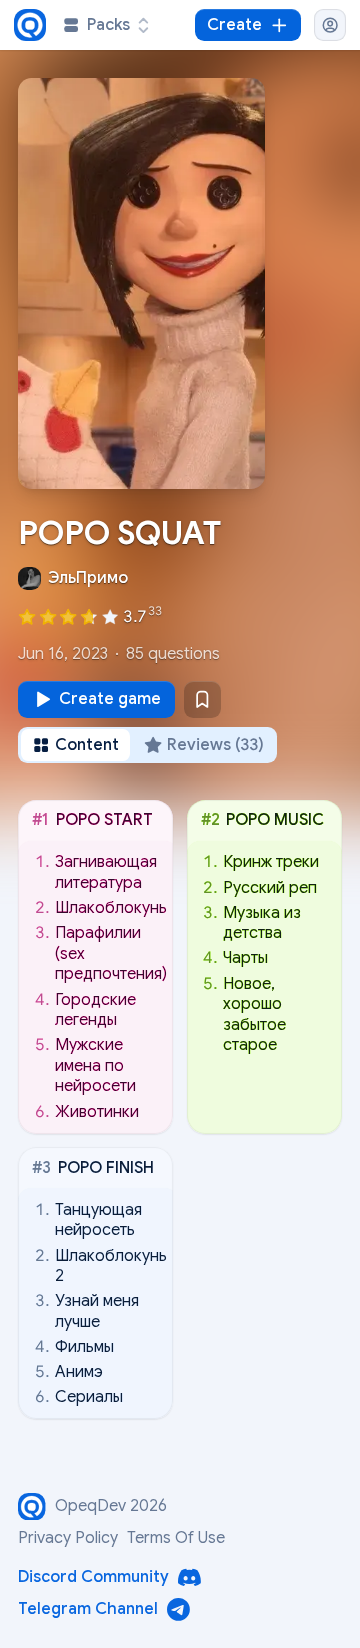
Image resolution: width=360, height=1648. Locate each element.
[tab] (76, 745)
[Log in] (330, 25)
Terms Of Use (176, 1538)
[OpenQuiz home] (30, 25)
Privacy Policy (68, 1538)
